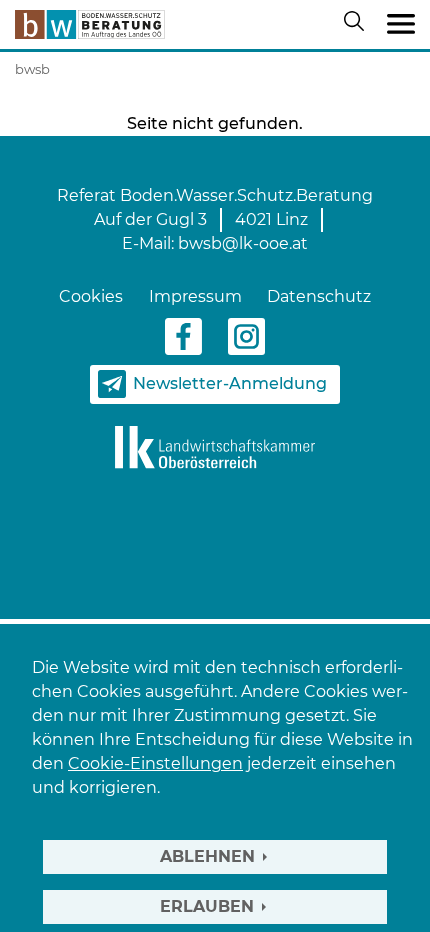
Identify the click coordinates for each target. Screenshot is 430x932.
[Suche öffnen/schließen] (358, 25)
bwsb (32, 69)
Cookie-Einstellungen (155, 763)
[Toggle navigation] (401, 25)
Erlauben (207, 906)
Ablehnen (207, 856)
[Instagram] (246, 335)
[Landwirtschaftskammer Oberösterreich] (215, 446)
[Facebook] (183, 335)
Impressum (195, 296)
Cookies (91, 296)
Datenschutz (319, 296)
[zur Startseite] (90, 24)
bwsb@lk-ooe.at (243, 243)
